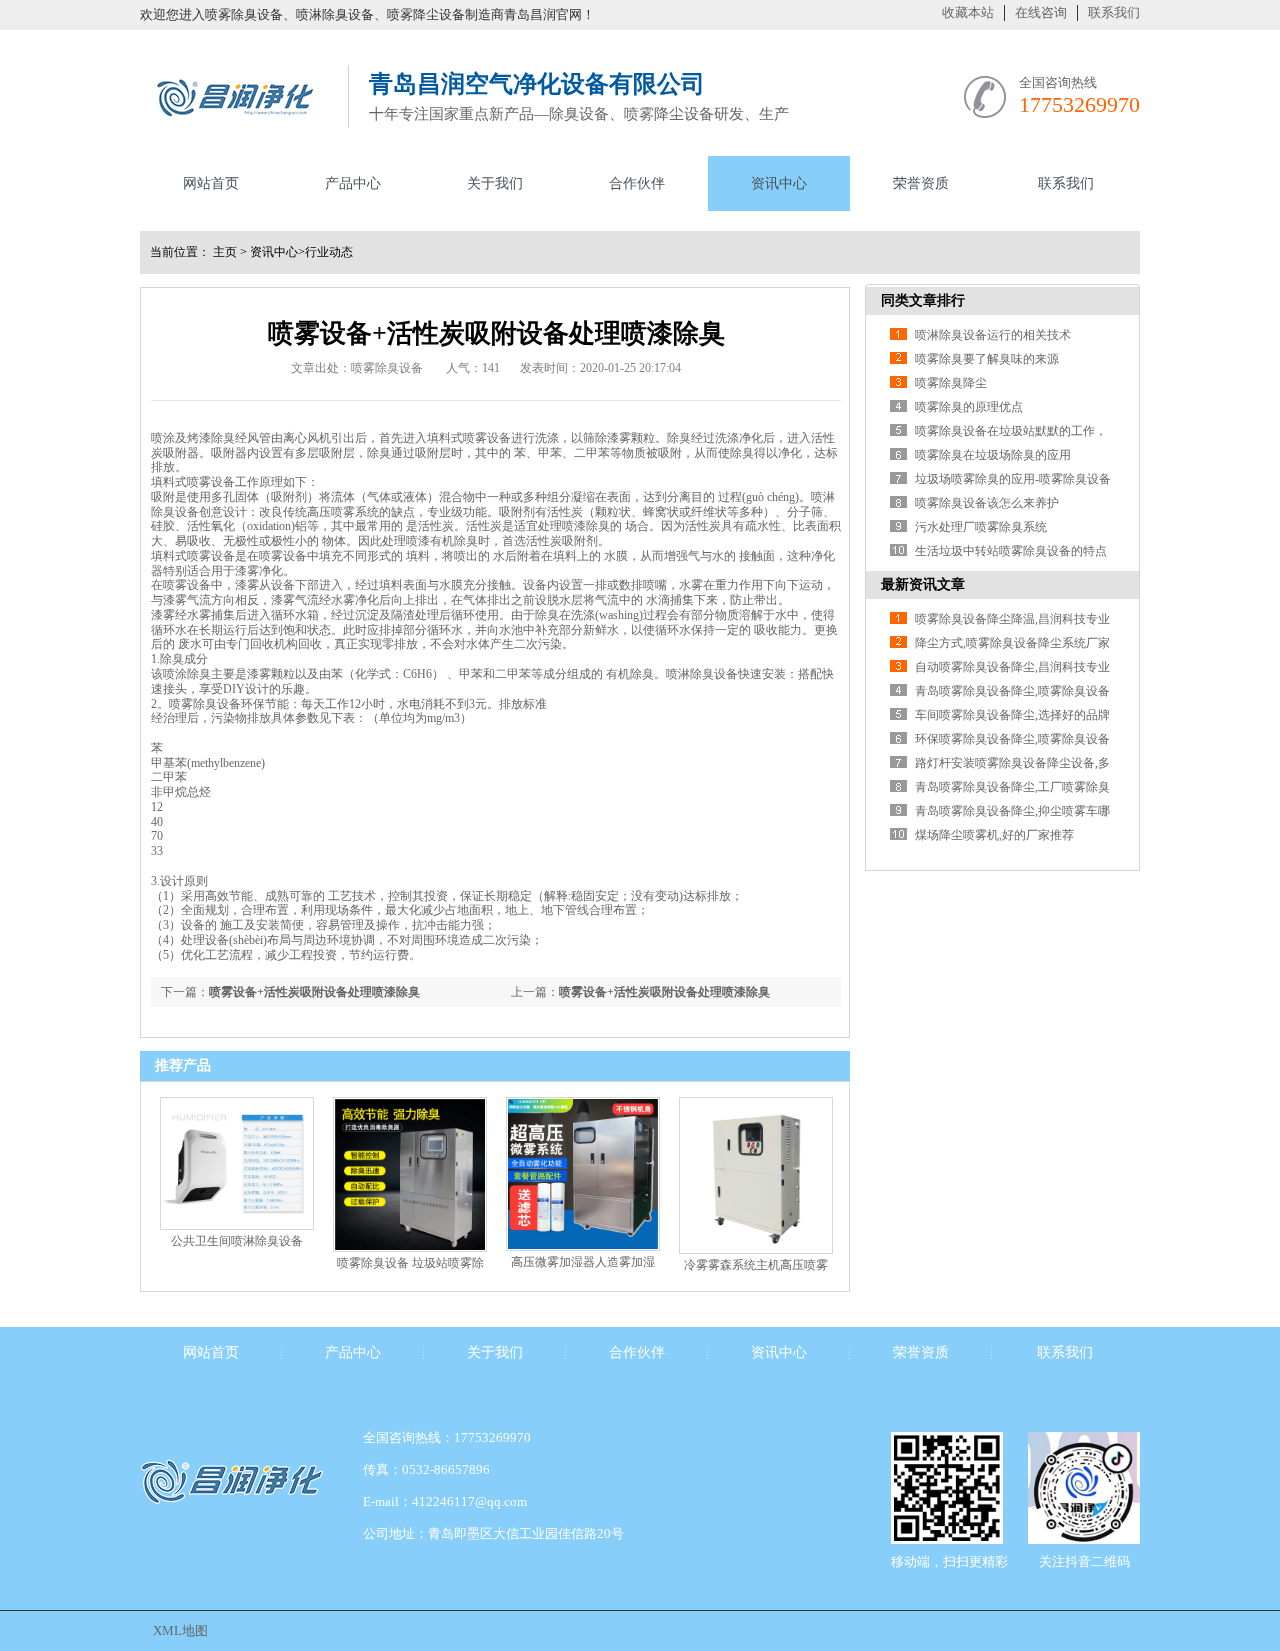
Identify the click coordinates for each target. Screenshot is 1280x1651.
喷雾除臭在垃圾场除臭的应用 (993, 455)
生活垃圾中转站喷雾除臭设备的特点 (1011, 551)
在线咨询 (1041, 12)
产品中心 (353, 183)
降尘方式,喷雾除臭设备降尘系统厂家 (1012, 643)
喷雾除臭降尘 (951, 383)
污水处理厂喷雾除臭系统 (981, 527)
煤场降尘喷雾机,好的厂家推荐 (994, 835)
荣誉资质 (921, 183)
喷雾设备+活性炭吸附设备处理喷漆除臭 (664, 992)
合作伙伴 (637, 183)
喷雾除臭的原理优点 (969, 407)
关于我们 (495, 183)
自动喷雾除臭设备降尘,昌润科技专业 (1012, 667)
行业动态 (329, 252)
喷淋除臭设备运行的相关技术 (993, 335)
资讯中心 (779, 183)
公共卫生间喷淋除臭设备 (237, 1241)
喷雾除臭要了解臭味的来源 (987, 359)
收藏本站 (968, 12)
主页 (225, 252)
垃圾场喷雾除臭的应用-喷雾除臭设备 (1013, 479)
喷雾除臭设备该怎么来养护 (987, 503)
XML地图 (180, 1630)
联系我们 (1114, 12)
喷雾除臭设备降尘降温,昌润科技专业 (1012, 619)
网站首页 (211, 183)
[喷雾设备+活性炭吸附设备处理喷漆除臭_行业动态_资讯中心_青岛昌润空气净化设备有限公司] (234, 122)
